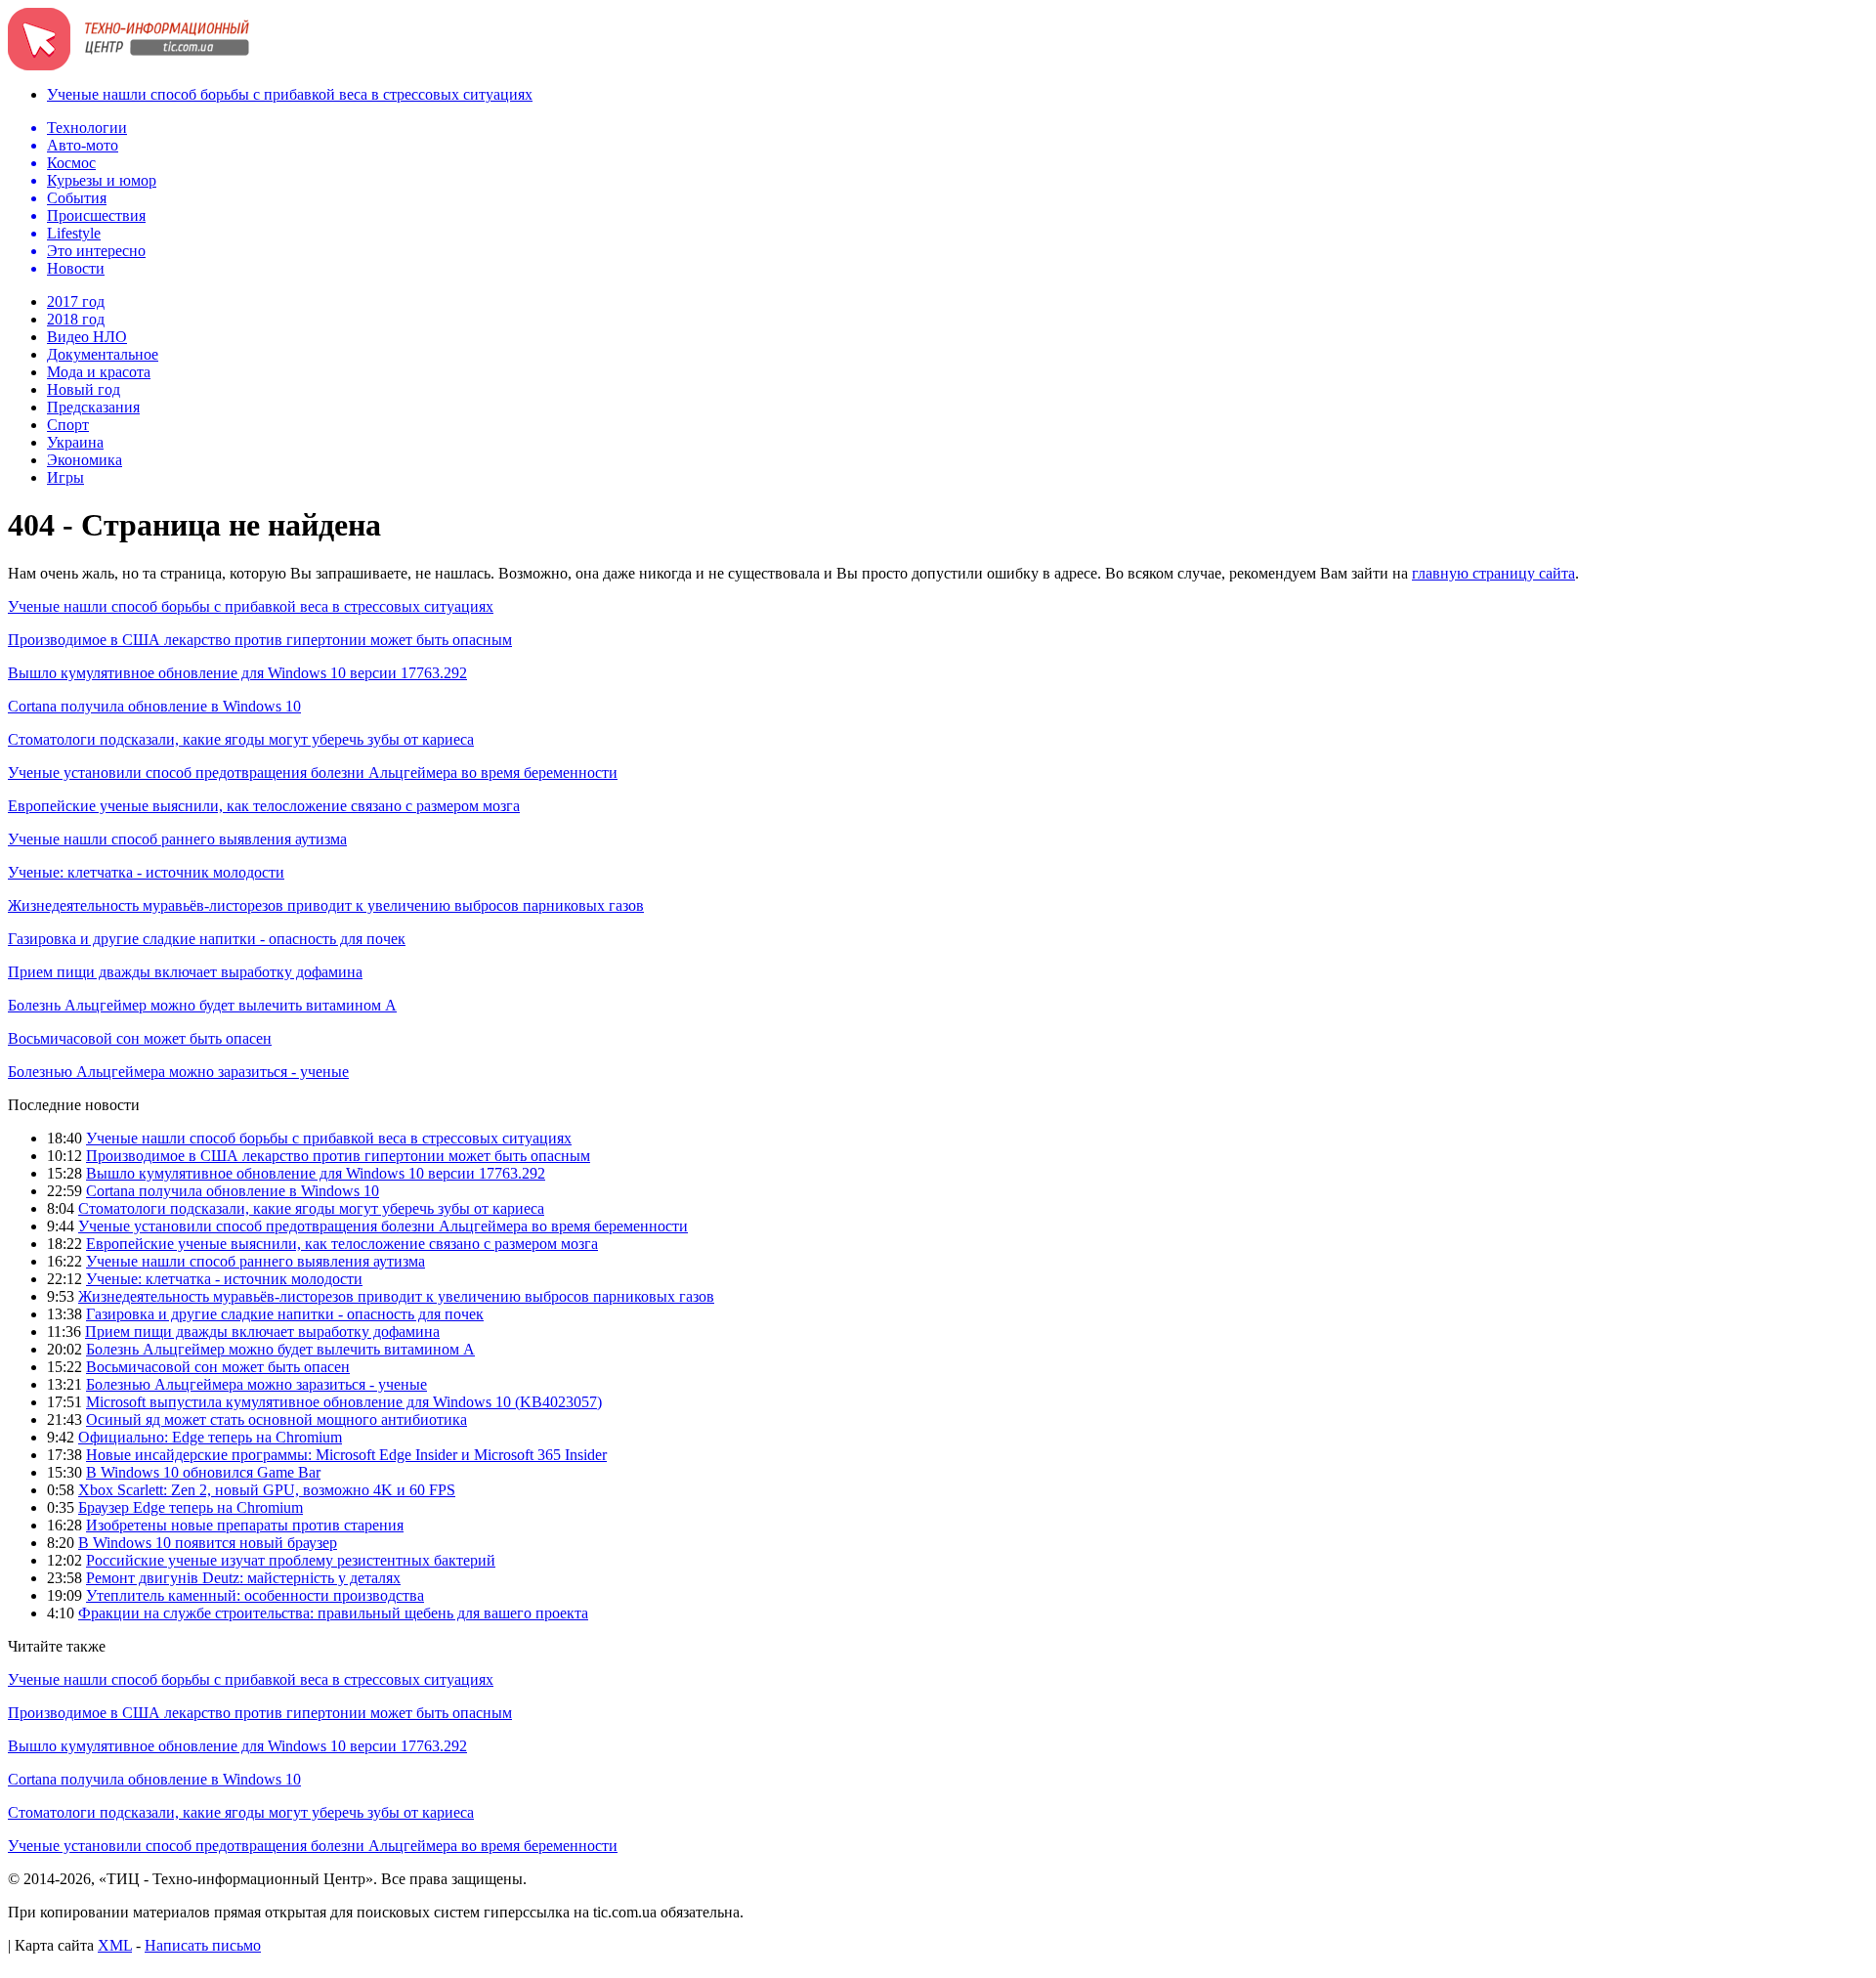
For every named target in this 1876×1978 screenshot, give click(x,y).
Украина (75, 442)
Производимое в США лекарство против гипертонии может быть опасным (260, 640)
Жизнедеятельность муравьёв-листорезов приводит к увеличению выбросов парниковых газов (326, 905)
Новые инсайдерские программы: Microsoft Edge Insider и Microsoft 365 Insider (346, 1455)
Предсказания (93, 407)
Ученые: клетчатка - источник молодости (146, 872)
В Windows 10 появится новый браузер (208, 1543)
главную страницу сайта (1493, 573)
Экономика (85, 460)
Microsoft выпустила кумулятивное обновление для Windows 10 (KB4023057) (344, 1402)
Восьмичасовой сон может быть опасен (140, 1038)
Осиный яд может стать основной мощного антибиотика (277, 1419)
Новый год (84, 389)
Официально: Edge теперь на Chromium (210, 1437)
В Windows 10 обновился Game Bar (203, 1472)
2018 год (76, 319)
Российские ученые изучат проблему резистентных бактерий (291, 1560)
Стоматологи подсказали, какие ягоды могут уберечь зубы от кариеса (241, 739)
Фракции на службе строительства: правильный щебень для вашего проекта (333, 1613)
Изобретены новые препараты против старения (245, 1525)
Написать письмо (203, 1945)
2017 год (76, 301)
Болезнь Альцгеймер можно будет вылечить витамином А (202, 1005)
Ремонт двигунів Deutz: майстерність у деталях (243, 1578)
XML (115, 1945)
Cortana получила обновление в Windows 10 (154, 706)
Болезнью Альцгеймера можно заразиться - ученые (178, 1072)
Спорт (68, 425)
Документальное (103, 354)
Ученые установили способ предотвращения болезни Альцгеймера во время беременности (313, 773)
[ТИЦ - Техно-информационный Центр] (128, 65)
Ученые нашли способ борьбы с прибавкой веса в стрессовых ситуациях (290, 94)
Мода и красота (99, 372)
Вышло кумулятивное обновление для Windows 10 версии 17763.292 (237, 673)
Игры (65, 477)
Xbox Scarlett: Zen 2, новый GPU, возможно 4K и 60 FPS (267, 1490)
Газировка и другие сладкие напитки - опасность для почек (207, 939)
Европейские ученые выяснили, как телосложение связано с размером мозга (264, 806)
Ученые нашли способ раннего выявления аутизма (177, 839)
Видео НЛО (87, 337)
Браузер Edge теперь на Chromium (191, 1507)
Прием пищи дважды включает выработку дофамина (185, 972)
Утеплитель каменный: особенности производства (255, 1595)
